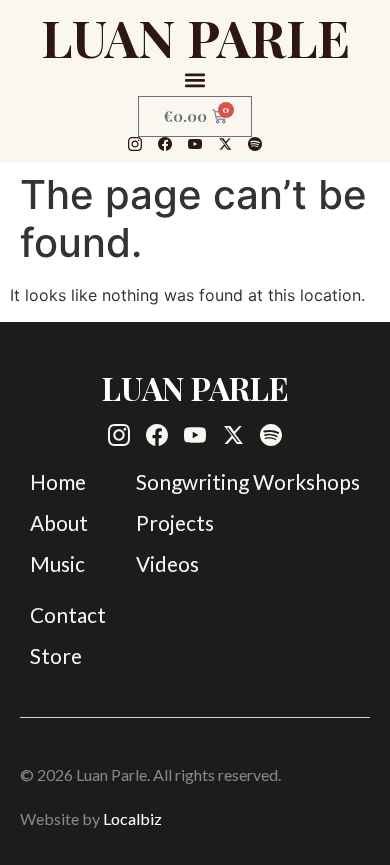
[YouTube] (195, 144)
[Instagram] (135, 144)
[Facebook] (165, 144)
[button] (195, 79)
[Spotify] (255, 144)
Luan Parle (195, 37)
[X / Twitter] (225, 144)
